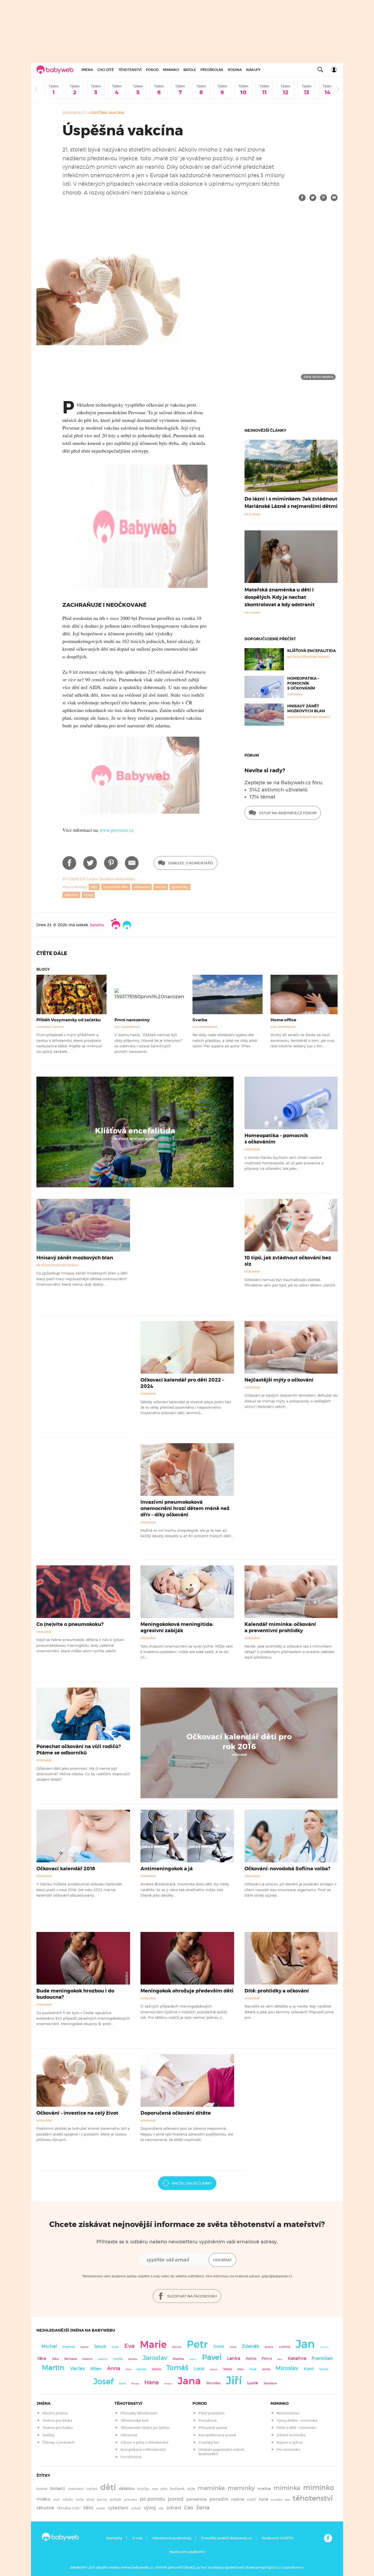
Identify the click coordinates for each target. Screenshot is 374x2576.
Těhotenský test (134, 2421)
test (287, 2500)
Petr (197, 2344)
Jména (87, 70)
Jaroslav (155, 2358)
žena (203, 2507)
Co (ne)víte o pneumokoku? (70, 1624)
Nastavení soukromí (187, 2552)
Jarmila (266, 2369)
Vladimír (69, 2347)
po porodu (152, 2499)
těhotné (45, 2508)
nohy (80, 2499)
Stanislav (141, 2369)
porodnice (196, 2499)
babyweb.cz (74, 113)
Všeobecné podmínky (172, 2538)
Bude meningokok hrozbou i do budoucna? (75, 1994)
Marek (253, 2369)
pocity (102, 2499)
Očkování (252, 1149)
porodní (219, 2499)
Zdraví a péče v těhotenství (144, 2442)
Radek (115, 2347)
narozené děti (116, 887)
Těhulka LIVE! (69, 2508)
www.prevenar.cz (116, 830)
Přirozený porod (213, 2428)
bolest (42, 2489)
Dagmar (214, 2369)
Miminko (171, 70)
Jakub (100, 2346)
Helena (87, 2359)
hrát (155, 2489)
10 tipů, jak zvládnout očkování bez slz (288, 1261)
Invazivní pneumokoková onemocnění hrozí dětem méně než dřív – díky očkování (185, 1508)
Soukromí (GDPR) (277, 2538)
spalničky (180, 887)
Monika (177, 2347)
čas (189, 2507)
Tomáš (177, 2368)
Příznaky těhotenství (139, 2413)
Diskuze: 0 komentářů (190, 863)
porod (176, 2499)
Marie (153, 2345)
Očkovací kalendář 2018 (66, 1869)
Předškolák (212, 70)
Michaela (71, 2359)
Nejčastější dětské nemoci (135, 1139)
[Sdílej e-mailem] (334, 198)
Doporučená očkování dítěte (176, 2113)
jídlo (164, 2489)
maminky (241, 2488)
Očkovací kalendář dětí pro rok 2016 (239, 1742)
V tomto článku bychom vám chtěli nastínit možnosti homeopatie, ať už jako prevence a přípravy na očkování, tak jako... (284, 1163)
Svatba (200, 1020)
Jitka (55, 2359)
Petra (267, 2359)
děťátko (126, 2489)
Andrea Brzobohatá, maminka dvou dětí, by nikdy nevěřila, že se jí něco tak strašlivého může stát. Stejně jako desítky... (185, 1890)
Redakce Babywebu (117, 879)
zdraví (174, 2508)
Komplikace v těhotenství (143, 2450)
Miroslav (287, 2368)
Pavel (212, 2357)
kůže (191, 2489)
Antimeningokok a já (167, 1869)
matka (264, 2489)
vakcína (71, 895)
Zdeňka (156, 2369)
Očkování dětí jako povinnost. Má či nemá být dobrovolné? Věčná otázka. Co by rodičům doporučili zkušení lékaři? (83, 1774)
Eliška (241, 2369)
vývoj (88, 895)
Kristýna (168, 2384)
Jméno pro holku (57, 2428)
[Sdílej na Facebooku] (302, 198)
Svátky (48, 2435)
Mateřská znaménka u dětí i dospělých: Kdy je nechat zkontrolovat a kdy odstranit (280, 597)
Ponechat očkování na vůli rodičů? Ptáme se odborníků (79, 1750)
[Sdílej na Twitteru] (313, 198)
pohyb (116, 2499)
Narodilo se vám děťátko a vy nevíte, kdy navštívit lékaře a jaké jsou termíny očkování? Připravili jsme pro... (289, 2012)
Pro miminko (288, 2450)
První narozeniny (132, 1020)
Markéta (133, 2359)
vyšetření (118, 2508)
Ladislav (103, 2359)
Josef (103, 2381)
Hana (152, 2382)
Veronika (213, 2383)
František (322, 2358)
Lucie (253, 2383)
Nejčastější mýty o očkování (279, 1380)
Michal (49, 2346)
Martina (178, 2359)
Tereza (227, 2369)
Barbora (269, 2347)
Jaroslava (270, 2383)
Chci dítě (106, 70)
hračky (143, 2489)
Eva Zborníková (127, 1027)
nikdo (68, 2499)
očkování (142, 887)
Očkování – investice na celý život (77, 2113)
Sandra (97, 925)
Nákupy (253, 70)
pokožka (130, 2500)
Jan (305, 2344)
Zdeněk (251, 2346)
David (219, 2347)
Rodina (235, 70)
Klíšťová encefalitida (312, 651)
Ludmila (285, 2347)
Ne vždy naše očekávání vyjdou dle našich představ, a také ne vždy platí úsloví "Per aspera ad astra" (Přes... (225, 1040)
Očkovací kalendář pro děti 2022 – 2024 (182, 1383)
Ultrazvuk (129, 2435)
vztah (136, 2508)
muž (56, 2500)
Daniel (122, 2383)
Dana (280, 2359)
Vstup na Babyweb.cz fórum (287, 813)
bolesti (58, 2488)
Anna (114, 2368)
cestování (76, 2489)
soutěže (276, 2500)
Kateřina (297, 2358)
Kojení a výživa (290, 2442)
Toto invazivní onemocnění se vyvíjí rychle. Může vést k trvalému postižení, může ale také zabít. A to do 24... (187, 1652)
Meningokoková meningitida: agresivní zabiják (177, 1627)
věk (161, 2508)
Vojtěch (193, 2359)
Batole (190, 70)
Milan (96, 2369)
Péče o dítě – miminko (296, 2428)
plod (90, 2499)
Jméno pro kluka (57, 2421)
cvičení (92, 2489)
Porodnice (208, 2421)
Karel (309, 2369)
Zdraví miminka (291, 2435)
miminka (287, 2488)
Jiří (234, 2380)
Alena (251, 2358)
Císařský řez (209, 2442)
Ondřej (118, 2359)
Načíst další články (192, 2183)
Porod (152, 70)
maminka (211, 2488)
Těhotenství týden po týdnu (145, 2428)
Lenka (234, 2358)
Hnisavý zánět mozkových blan (306, 708)
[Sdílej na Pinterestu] (323, 198)
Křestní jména (55, 2413)
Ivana (233, 2347)
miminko (319, 2488)
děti (94, 887)
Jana (189, 2381)
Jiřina (128, 2369)
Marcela (135, 2384)
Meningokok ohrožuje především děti (187, 1991)
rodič (251, 2499)
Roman (324, 2369)
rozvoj (161, 887)
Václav (77, 2368)
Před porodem (212, 2413)
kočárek (177, 2489)
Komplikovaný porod (217, 2435)
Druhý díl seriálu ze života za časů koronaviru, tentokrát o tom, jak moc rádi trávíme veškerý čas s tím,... (303, 1040)
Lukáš (199, 2369)
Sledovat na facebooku (192, 2296)
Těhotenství (130, 70)
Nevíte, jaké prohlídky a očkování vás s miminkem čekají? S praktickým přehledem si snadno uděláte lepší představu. (289, 1652)
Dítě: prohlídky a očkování (277, 1991)
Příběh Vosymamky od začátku (69, 1020)
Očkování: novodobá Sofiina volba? (287, 1869)
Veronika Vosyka (50, 1027)
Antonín (324, 2347)
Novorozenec (288, 2413)
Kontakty (114, 2538)
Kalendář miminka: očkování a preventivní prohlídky (280, 1627)
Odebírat (222, 2260)
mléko (43, 2499)
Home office (283, 1020)
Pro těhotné (131, 2457)
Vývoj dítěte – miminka (297, 2421)
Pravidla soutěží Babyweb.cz (227, 2538)
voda (100, 2508)
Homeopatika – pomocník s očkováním (303, 683)
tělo (88, 2508)
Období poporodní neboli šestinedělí (221, 2452)
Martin (53, 2368)
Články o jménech (59, 2442)
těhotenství (313, 2498)
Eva (129, 2346)
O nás (137, 2538)
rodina (238, 2499)
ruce (263, 2499)
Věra (42, 2358)
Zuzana (84, 2347)
